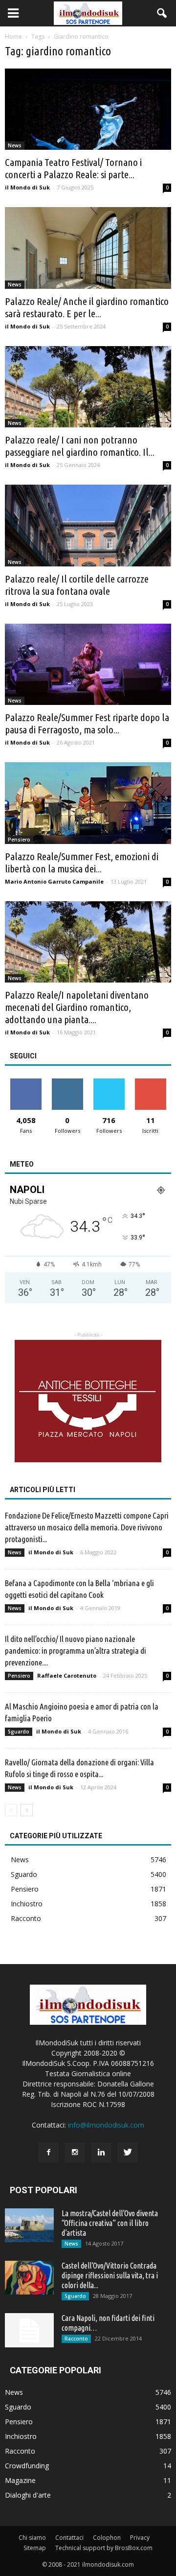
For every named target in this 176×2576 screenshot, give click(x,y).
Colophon (107, 2538)
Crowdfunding (27, 2466)
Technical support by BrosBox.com (104, 2548)
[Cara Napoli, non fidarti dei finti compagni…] (29, 2330)
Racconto (26, 1918)
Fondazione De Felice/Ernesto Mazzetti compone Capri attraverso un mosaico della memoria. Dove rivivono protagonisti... (87, 1527)
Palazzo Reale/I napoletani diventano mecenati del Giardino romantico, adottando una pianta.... (77, 1007)
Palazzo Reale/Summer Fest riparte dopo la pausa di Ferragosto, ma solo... (87, 723)
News (15, 145)
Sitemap (35, 2548)
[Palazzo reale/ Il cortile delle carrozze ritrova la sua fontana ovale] (88, 525)
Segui (67, 1082)
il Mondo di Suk (27, 187)
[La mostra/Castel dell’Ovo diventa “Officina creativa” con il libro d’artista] (29, 2225)
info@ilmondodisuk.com (106, 2125)
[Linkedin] (101, 2153)
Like (26, 1082)
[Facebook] (48, 2153)
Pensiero (19, 840)
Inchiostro (27, 1904)
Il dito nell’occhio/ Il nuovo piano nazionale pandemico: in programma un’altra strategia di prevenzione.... (76, 1651)
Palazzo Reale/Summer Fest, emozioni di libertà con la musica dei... (82, 862)
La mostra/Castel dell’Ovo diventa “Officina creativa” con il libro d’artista (110, 2223)
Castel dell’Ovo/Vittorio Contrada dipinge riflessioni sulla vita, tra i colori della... (110, 2275)
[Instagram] (75, 2153)
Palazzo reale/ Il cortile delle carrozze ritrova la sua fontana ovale (77, 585)
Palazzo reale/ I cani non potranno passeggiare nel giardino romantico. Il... (80, 446)
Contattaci (69, 2538)
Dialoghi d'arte (28, 2495)
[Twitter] (128, 2153)
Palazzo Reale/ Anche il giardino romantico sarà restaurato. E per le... (87, 307)
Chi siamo (32, 2538)
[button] (162, 13)
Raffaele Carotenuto (67, 1675)
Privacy (140, 2538)
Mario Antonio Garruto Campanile (54, 881)
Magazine (20, 2480)
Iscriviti (150, 1082)
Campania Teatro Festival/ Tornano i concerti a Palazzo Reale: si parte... (73, 168)
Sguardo (19, 1732)
